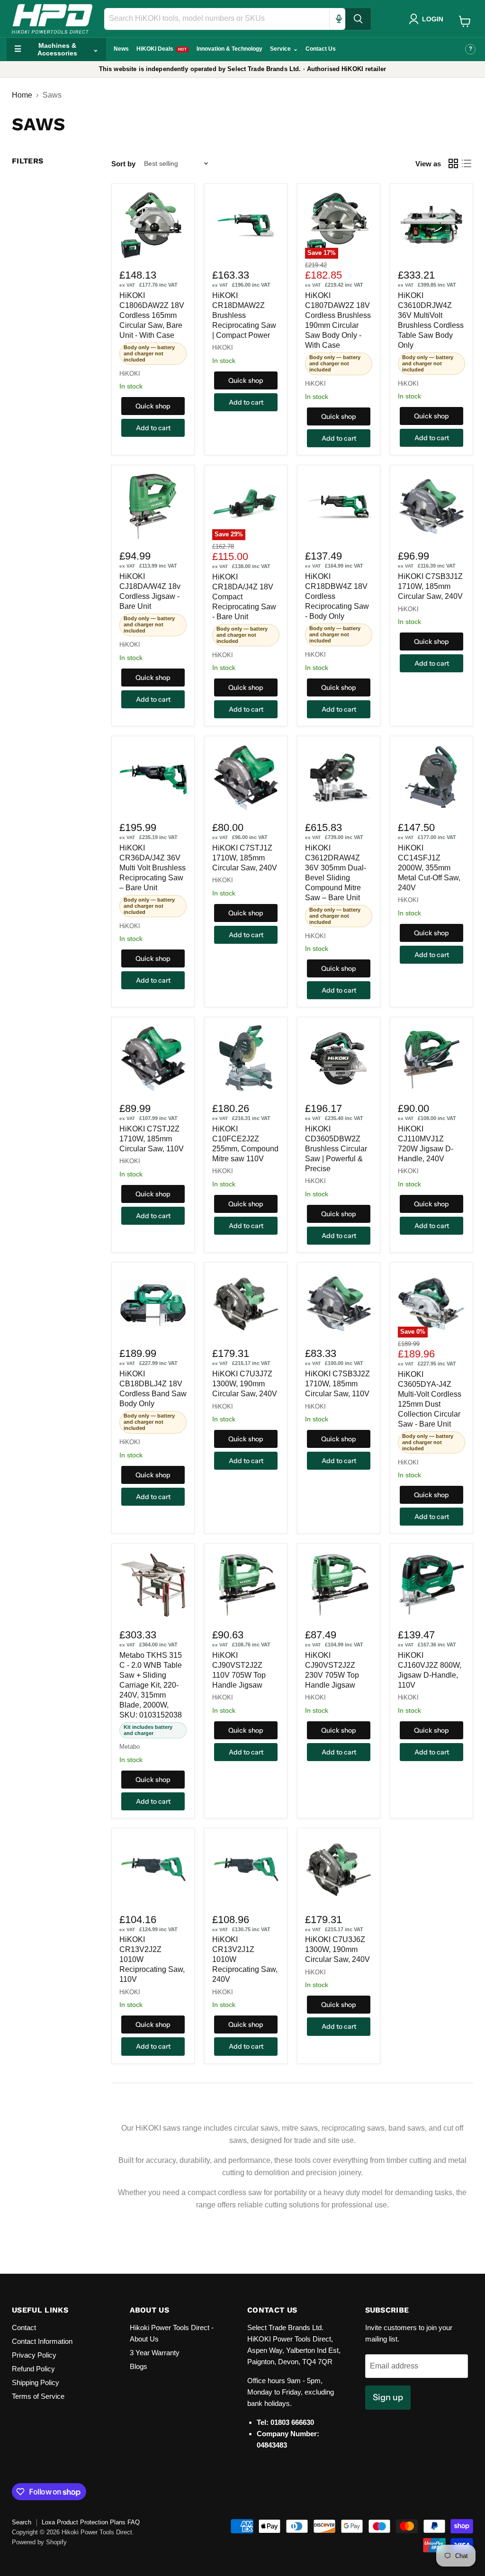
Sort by (123, 164)
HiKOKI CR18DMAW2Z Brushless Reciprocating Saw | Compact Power (244, 315)
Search (22, 2522)
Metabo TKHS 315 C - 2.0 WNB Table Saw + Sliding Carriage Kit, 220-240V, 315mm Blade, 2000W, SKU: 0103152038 (151, 1685)
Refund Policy (33, 2369)
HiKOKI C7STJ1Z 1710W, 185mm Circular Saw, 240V (245, 858)
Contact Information (42, 2341)
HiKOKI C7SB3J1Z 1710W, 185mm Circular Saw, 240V (430, 586)
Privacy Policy (34, 2355)
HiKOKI (130, 374)
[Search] (358, 19)
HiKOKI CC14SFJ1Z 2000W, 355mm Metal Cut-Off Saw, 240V (429, 868)
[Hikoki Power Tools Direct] (52, 19)
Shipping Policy (36, 2382)
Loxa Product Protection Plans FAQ (91, 2522)
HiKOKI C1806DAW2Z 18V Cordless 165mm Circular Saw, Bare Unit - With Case (152, 315)
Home (22, 95)
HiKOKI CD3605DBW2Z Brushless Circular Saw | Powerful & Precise (336, 1149)
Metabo (130, 1747)
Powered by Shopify (39, 2542)
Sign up (388, 2397)
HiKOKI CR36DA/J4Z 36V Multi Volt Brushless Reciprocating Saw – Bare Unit (153, 868)
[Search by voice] (339, 19)
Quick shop (153, 406)
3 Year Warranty (155, 2353)
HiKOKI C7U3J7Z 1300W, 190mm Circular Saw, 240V (245, 1384)
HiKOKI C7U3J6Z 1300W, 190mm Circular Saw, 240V (337, 1949)
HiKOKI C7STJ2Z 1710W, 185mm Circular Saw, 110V (152, 1139)
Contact (24, 2327)
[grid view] (453, 163)
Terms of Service (38, 2396)
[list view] (467, 163)
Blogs (139, 2366)
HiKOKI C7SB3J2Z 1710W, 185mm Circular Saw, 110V (337, 1384)
